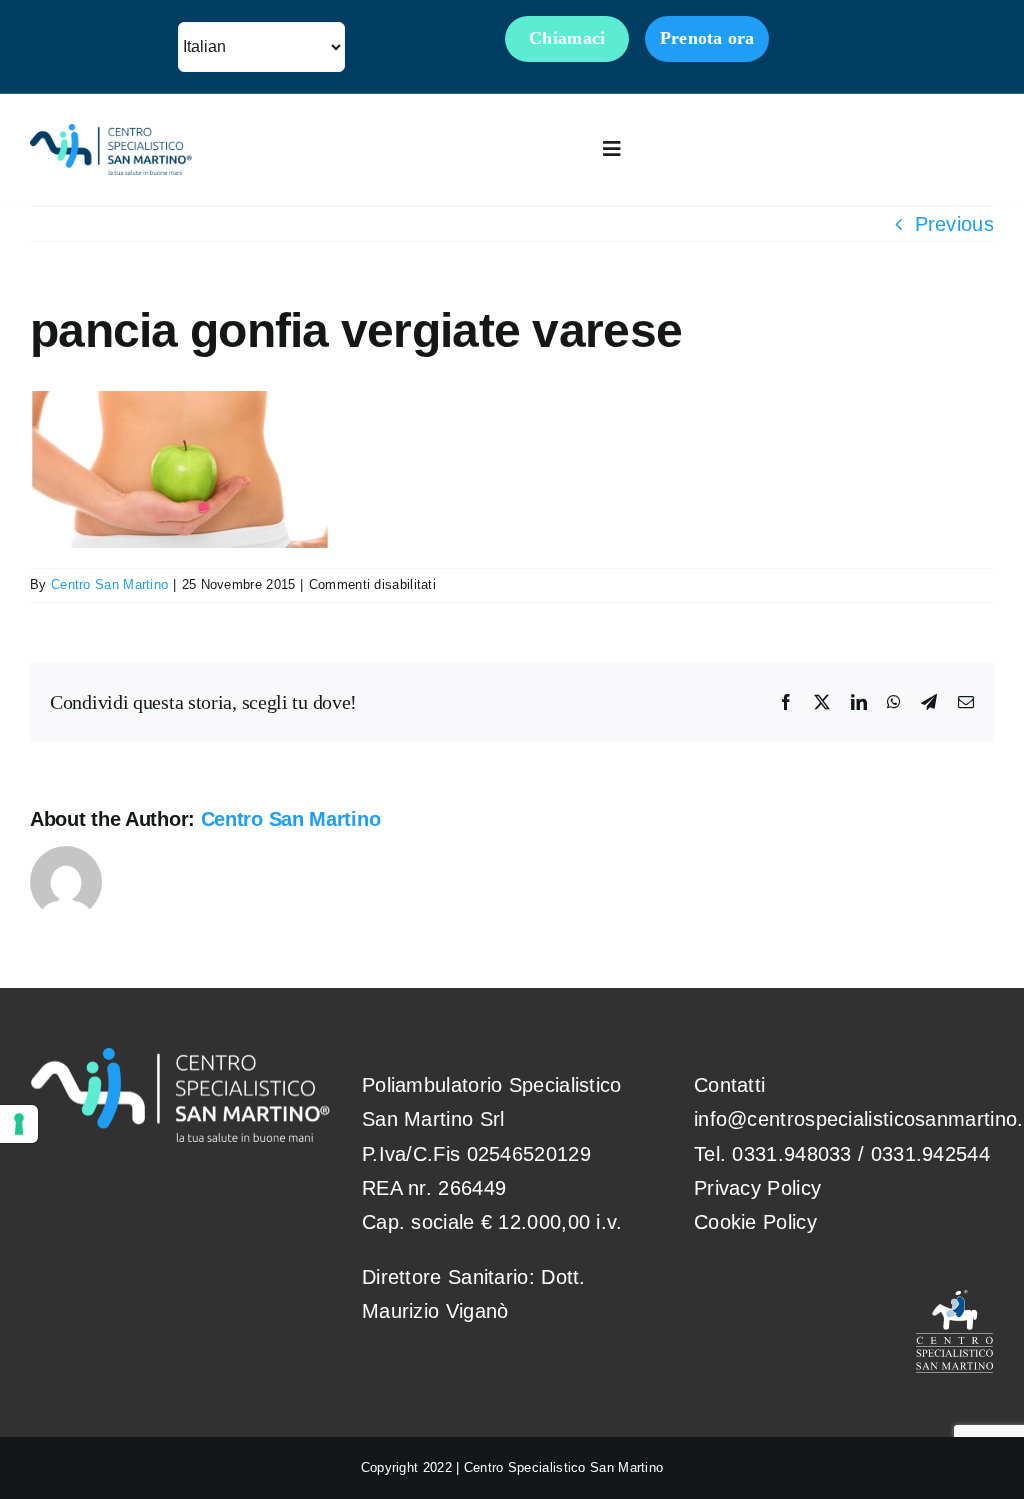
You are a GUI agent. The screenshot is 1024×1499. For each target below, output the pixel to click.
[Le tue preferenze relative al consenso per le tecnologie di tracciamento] (19, 1124)
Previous (954, 224)
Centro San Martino (109, 584)
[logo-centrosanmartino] (111, 134)
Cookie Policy (755, 1222)
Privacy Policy (757, 1188)
